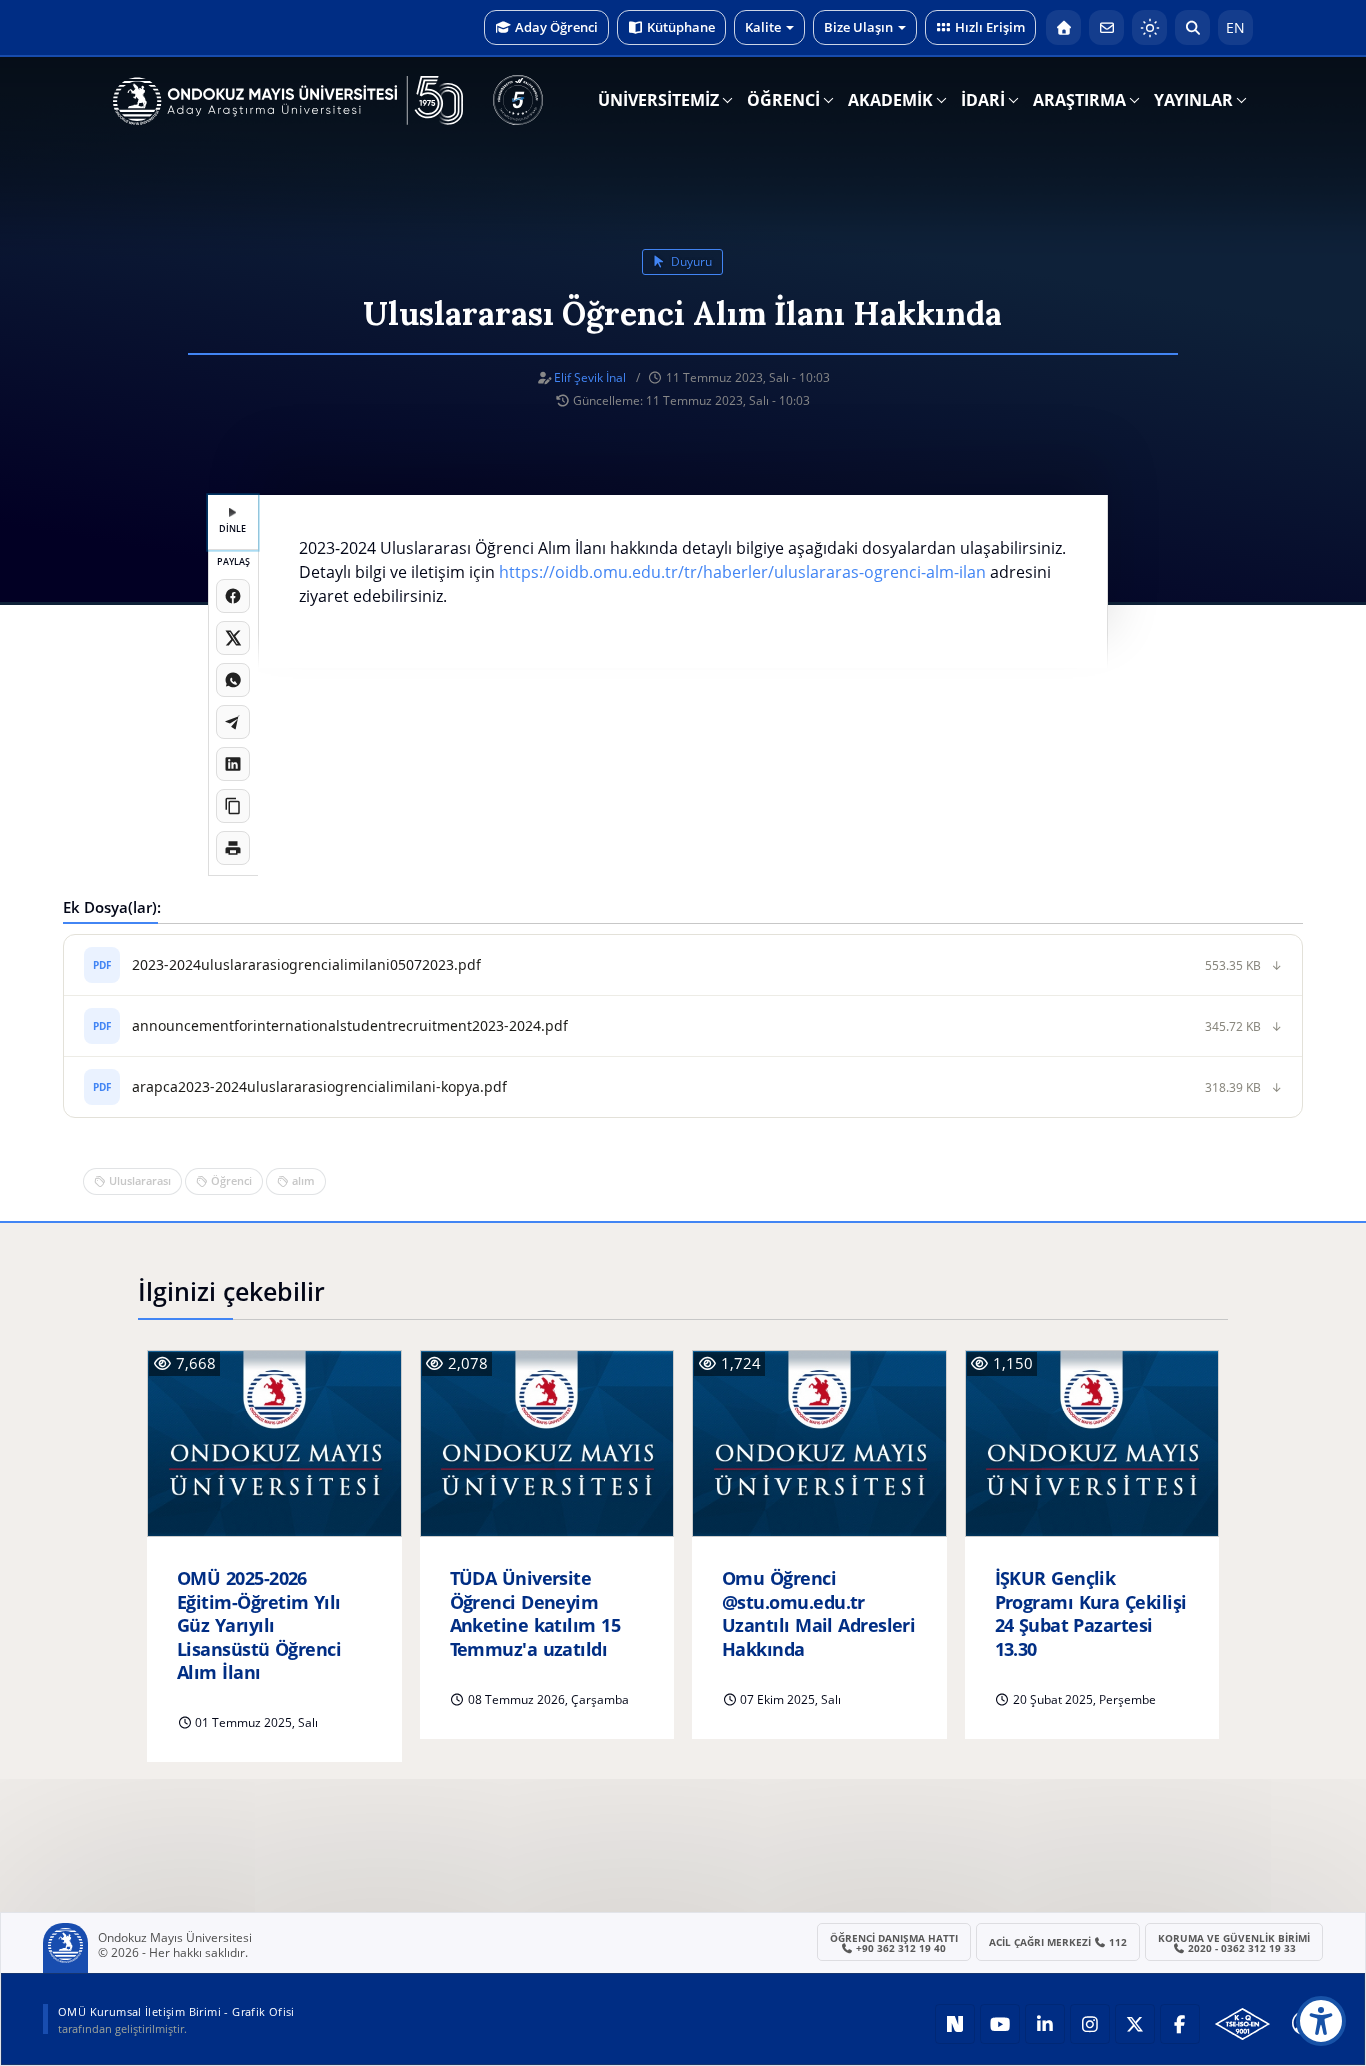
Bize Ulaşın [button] (858, 27)
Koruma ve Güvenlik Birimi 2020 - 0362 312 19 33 (1234, 1943)
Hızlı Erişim (990, 27)
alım (303, 1180)
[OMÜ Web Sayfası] (288, 101)
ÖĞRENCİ (783, 100)
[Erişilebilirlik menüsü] (1321, 2021)
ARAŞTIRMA (1079, 100)
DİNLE (232, 528)
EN (1235, 27)
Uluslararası (140, 1180)
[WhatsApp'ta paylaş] (233, 680)
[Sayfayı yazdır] (233, 848)
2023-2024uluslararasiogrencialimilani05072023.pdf (306, 964)
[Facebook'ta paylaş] (233, 596)
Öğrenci (231, 1180)
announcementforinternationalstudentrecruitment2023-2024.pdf (350, 1025)
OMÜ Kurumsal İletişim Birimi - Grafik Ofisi (176, 2011)
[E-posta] (1106, 27)
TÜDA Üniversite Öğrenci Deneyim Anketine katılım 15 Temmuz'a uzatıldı (535, 1613)
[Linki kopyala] (233, 806)
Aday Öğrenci (556, 27)
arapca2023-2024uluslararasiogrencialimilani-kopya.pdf (319, 1086)
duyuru (690, 261)
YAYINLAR (1193, 100)
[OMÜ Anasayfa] (1063, 27)
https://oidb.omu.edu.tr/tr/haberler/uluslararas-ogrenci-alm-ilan (742, 572)
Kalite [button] (763, 27)
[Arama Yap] (1192, 27)
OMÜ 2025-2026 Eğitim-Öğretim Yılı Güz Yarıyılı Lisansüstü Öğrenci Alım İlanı (259, 1625)
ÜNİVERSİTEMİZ (658, 100)
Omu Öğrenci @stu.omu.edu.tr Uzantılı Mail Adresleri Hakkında (818, 1613)
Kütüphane (681, 27)
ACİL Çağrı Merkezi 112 (1058, 1942)
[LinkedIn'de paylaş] (233, 764)
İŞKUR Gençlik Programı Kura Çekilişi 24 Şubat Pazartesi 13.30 (1091, 1613)
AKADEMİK (890, 100)
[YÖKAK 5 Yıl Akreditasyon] (518, 100)
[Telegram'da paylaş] (233, 722)
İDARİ (983, 100)
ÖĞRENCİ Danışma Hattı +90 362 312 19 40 (894, 1943)
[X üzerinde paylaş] (233, 638)
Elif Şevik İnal (590, 377)
